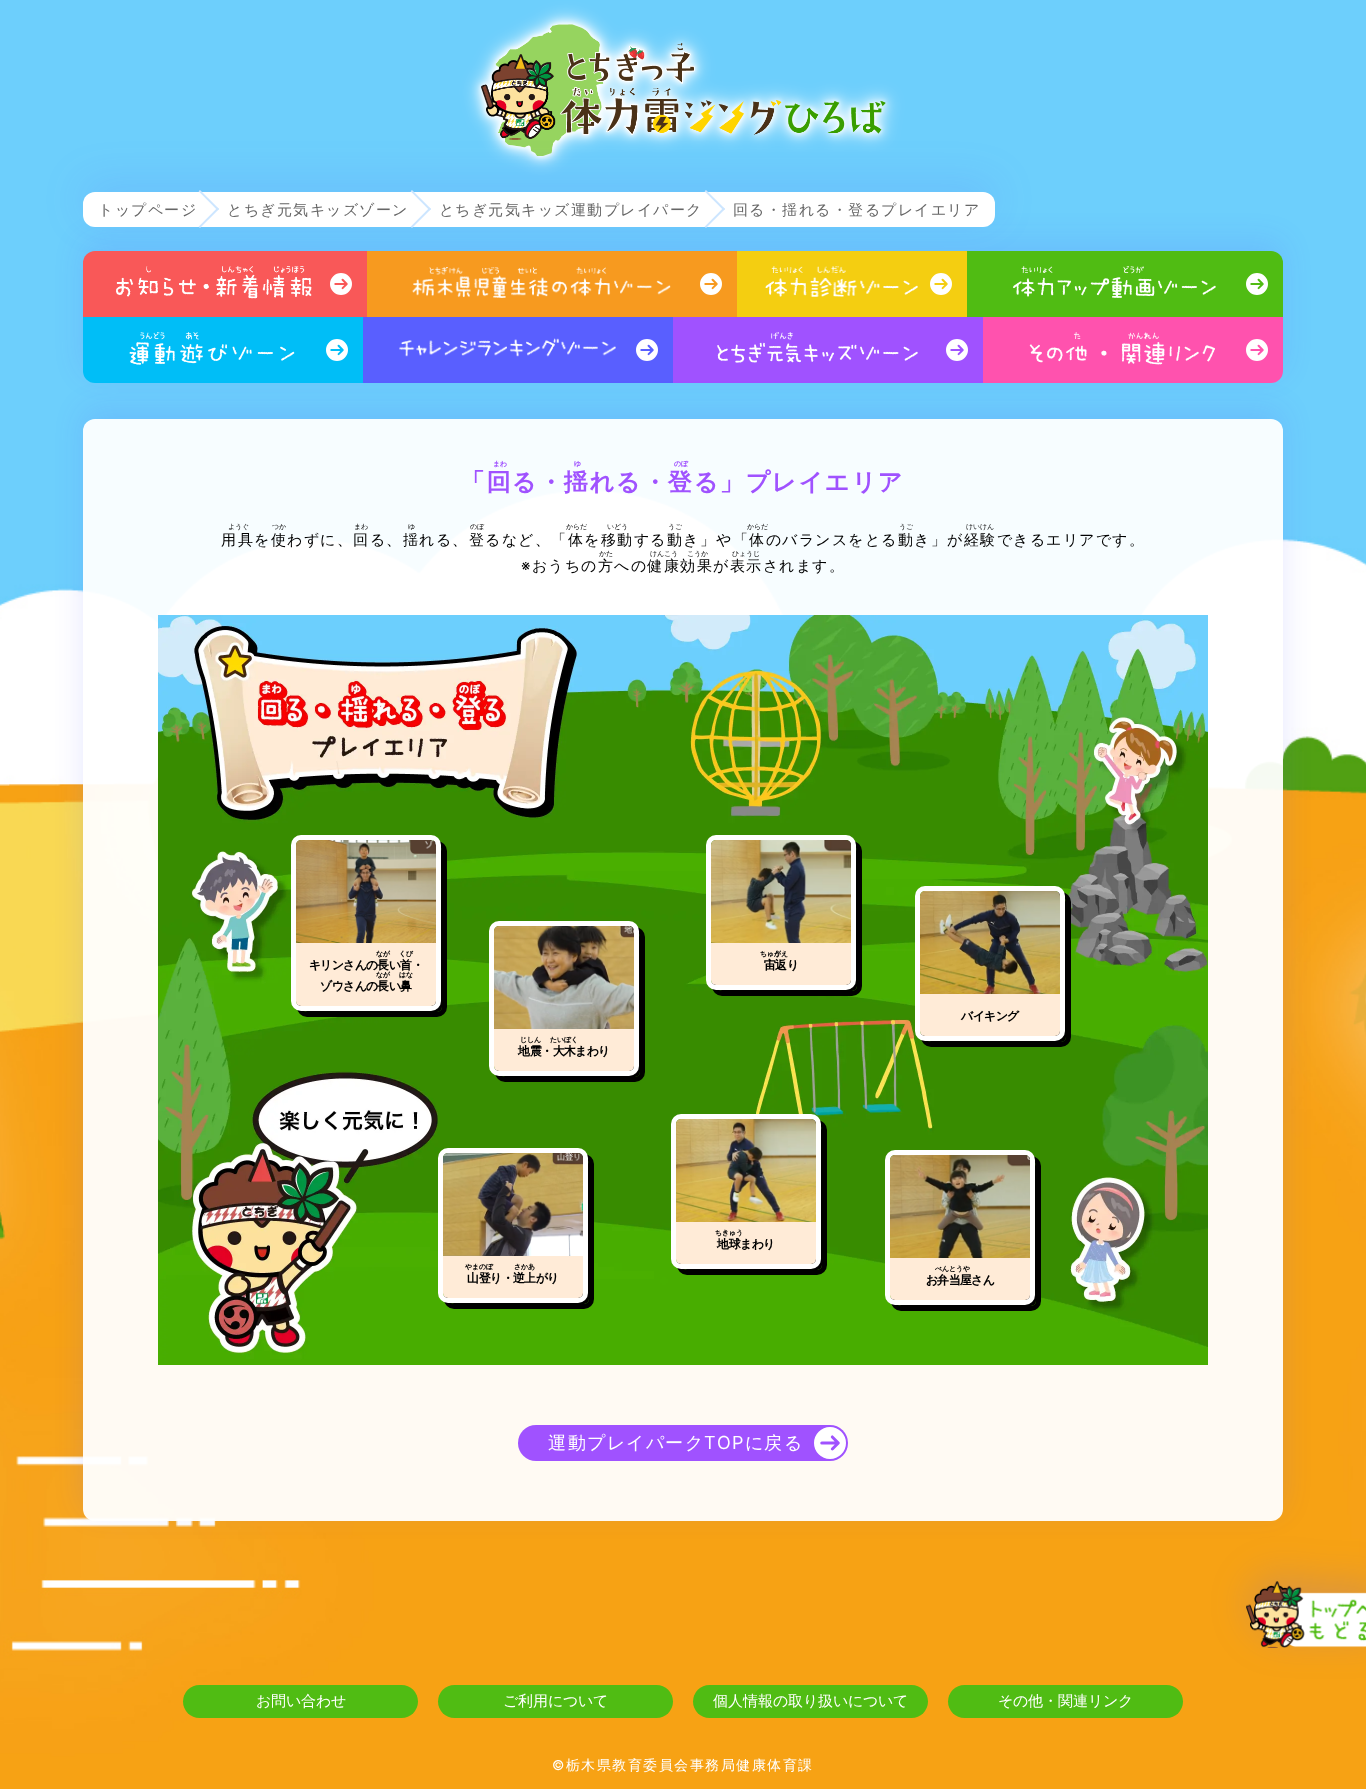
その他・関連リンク (1065, 1700)
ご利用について (555, 1700)
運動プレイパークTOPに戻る (675, 1442)
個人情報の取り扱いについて (810, 1700)
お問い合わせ (301, 1700)
